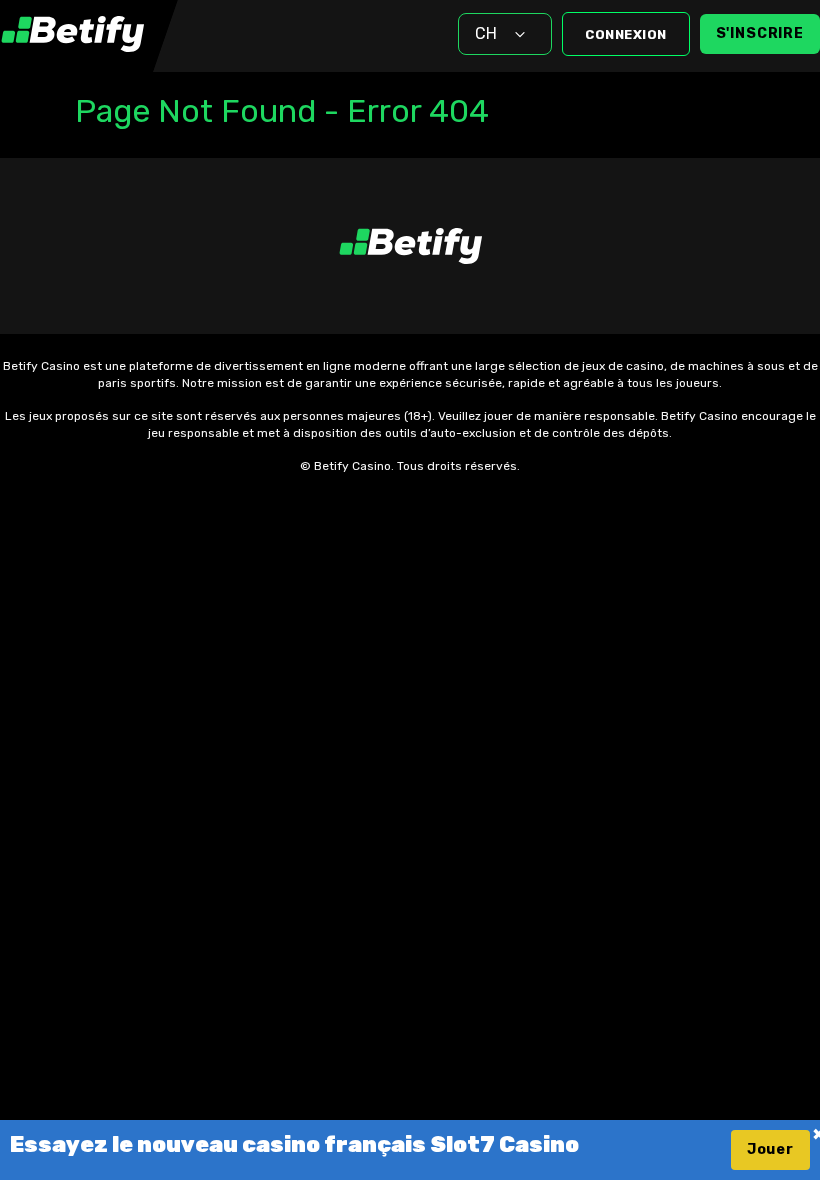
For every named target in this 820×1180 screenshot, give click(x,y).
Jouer (770, 1149)
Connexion (626, 34)
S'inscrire (760, 33)
